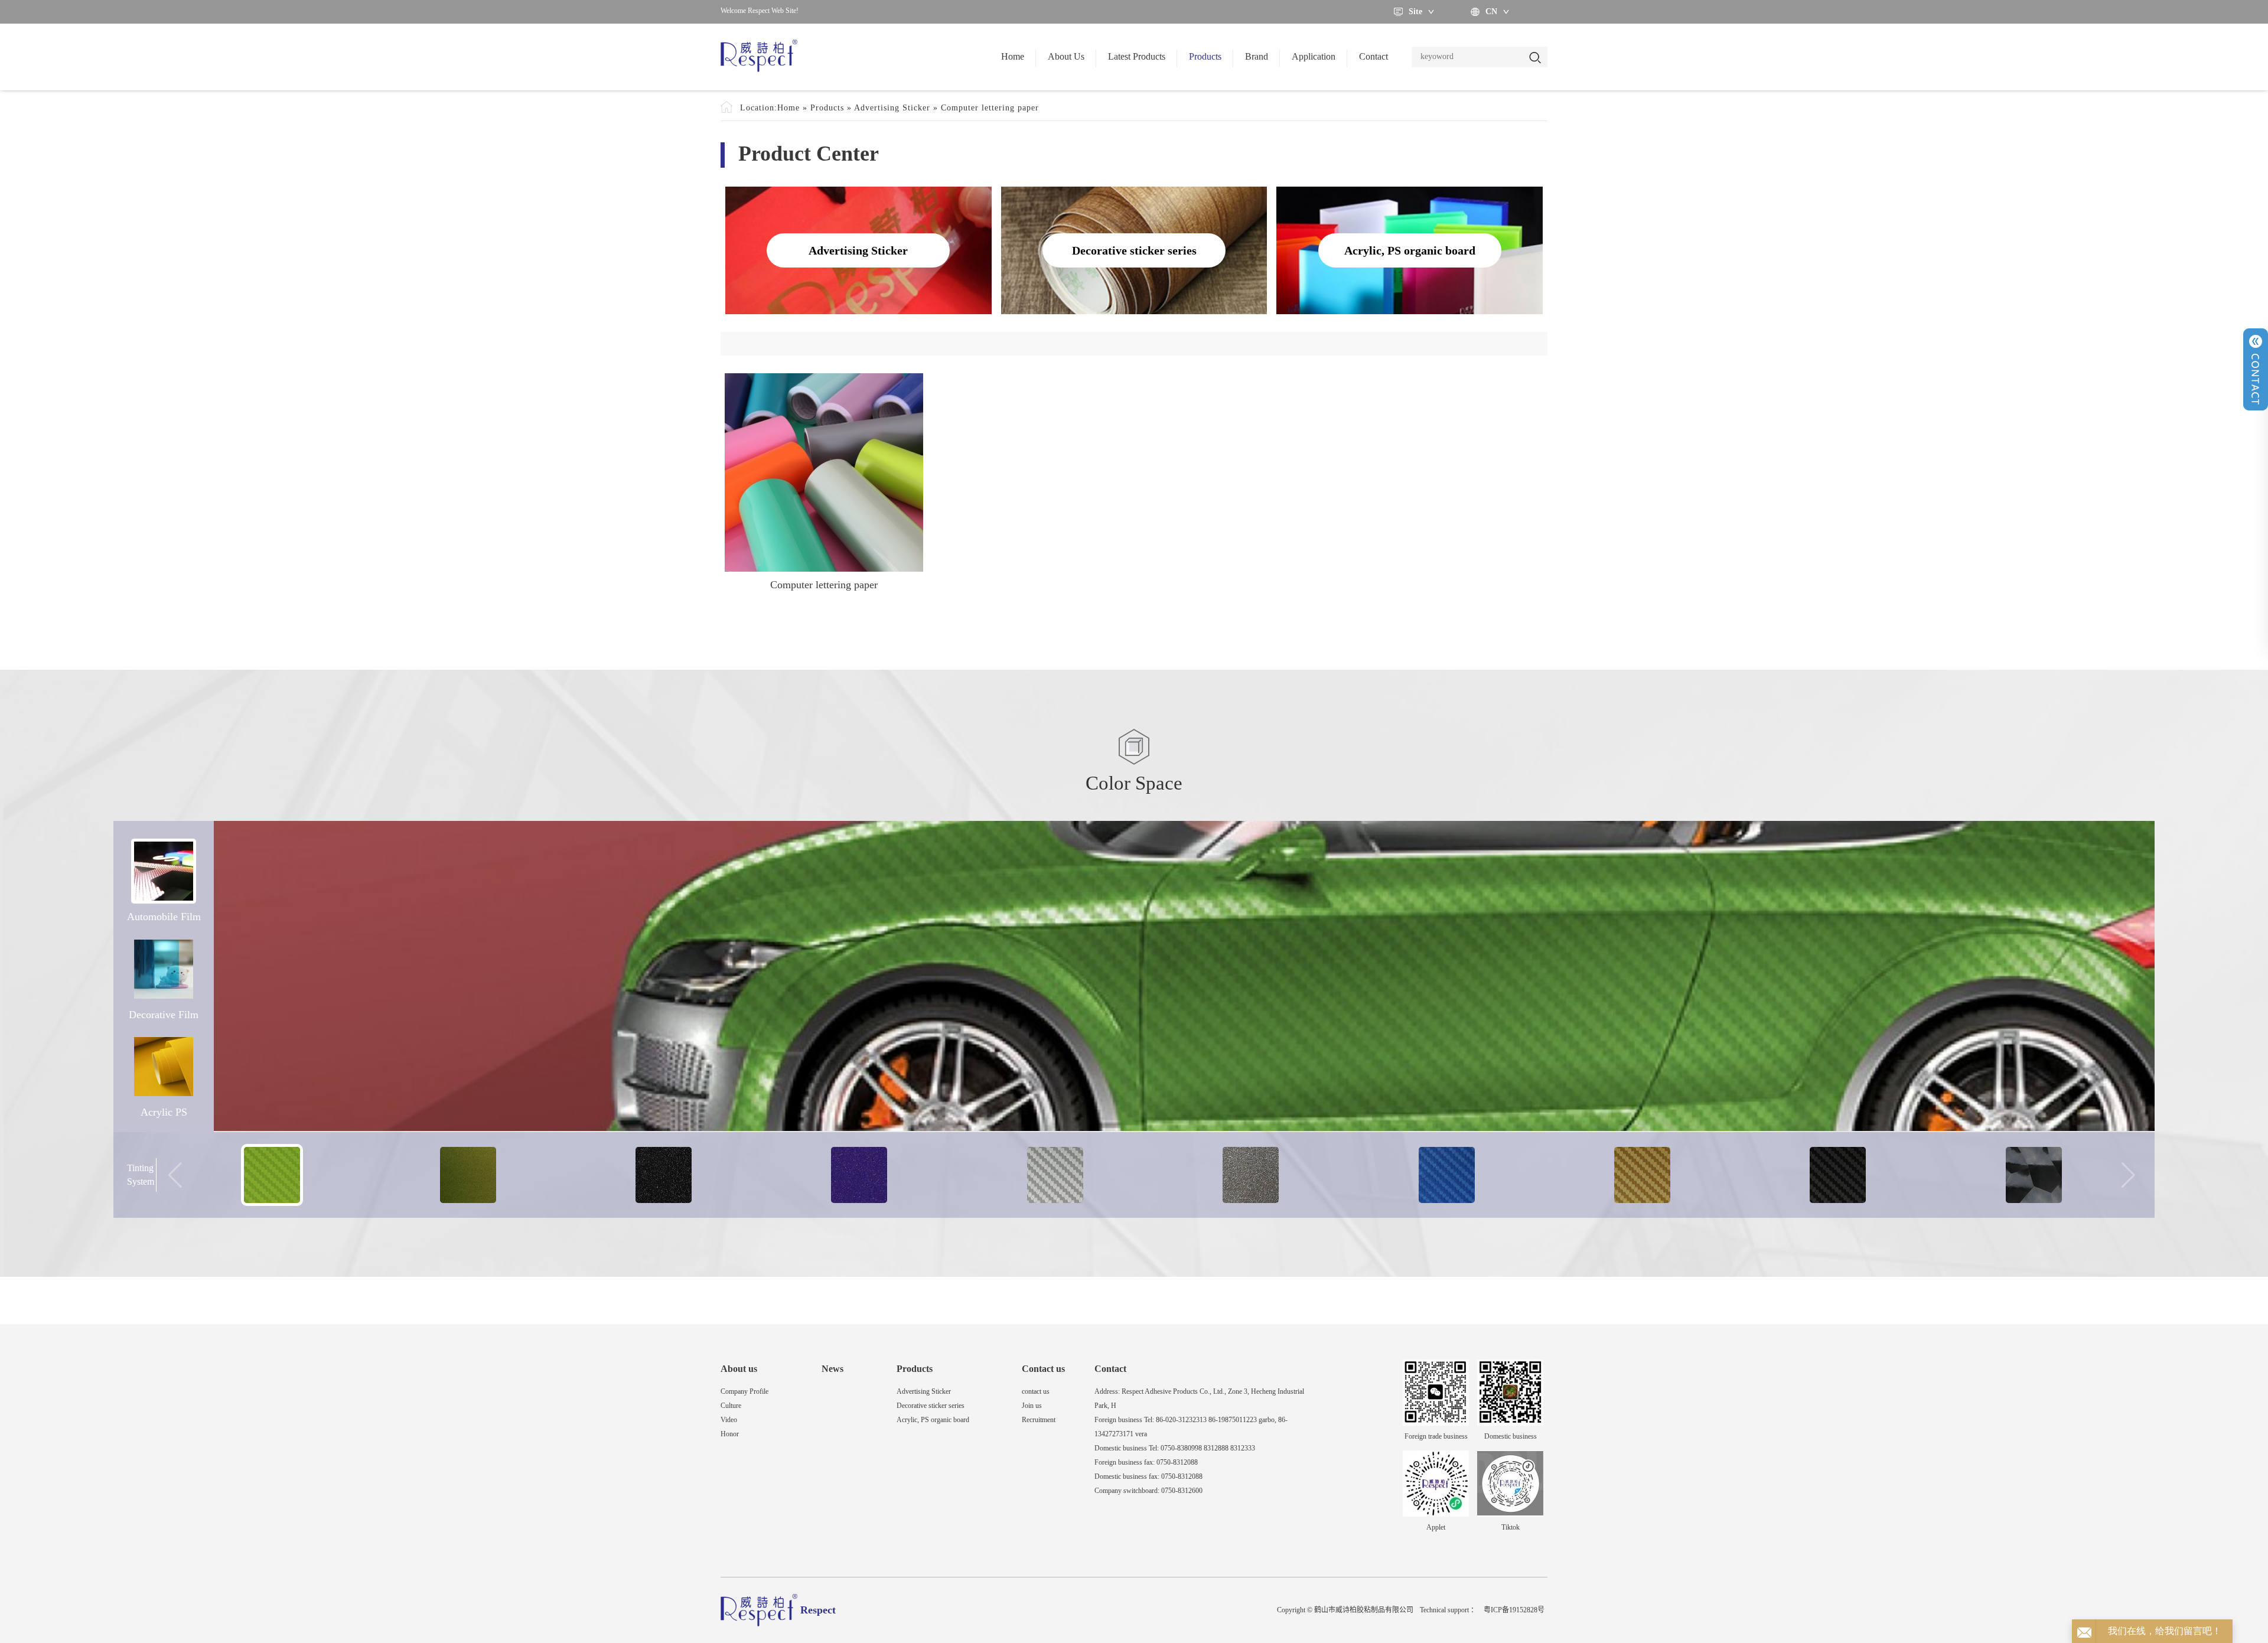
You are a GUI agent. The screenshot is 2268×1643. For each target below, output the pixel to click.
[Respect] (759, 57)
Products (1205, 56)
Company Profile (744, 1391)
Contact (1373, 56)
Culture (731, 1406)
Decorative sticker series (931, 1406)
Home (1013, 56)
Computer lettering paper (990, 108)
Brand (1257, 56)
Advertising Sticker (892, 108)
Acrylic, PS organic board (933, 1420)
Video (729, 1420)
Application (1314, 56)
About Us (1066, 56)
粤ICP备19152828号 (1514, 1610)
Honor (730, 1434)
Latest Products (1137, 56)
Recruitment (1039, 1420)
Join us (1032, 1406)
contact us (1036, 1391)
